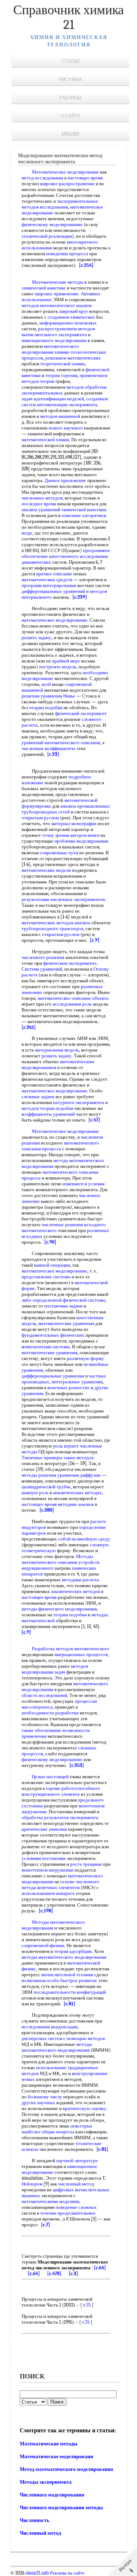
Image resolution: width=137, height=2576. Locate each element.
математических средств (47, 580)
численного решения (43, 957)
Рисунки (70, 79)
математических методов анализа (56, 923)
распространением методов (66, 329)
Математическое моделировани (56, 2457)
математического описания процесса (60, 1146)
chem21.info (37, 2573)
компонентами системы (46, 1347)
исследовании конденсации (50, 2027)
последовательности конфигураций (70, 1992)
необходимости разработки (50, 1713)
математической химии (45, 440)
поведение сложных (76, 2207)
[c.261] (29, 1027)
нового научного (66, 428)
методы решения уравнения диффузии (61, 1475)
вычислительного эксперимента (54, 335)
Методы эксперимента (46, 2482)
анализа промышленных (85, 806)
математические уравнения (66, 1323)
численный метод (76, 2184)
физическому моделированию (52, 224)
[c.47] (94, 1120)
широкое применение (57, 294)
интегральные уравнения (77, 1382)
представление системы (46, 1277)
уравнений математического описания (61, 743)
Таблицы (70, 98)
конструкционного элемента (51, 1794)
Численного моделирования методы (61, 2508)
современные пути (59, 853)
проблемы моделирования (81, 841)
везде (27, 533)
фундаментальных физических (53, 1335)
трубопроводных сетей (46, 812)
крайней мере (66, 661)
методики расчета (80, 1580)
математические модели (46, 870)
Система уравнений (42, 969)
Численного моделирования (52, 2495)
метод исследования (42, 178)
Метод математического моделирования (66, 2469)
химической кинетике (44, 288)
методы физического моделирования (59, 1609)
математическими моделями (50, 2201)
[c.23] (53, 754)
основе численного (80, 1882)
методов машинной (60, 416)
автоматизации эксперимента (67, 405)
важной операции (52, 1265)
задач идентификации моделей (53, 399)
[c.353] (77, 1765)
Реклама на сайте (67, 2573)
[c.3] (73, 2274)
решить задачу (37, 638)
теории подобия (46, 708)
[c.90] (50, 1242)
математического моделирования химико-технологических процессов (64, 352)
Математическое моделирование (65, 172)
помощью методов (86, 2038)
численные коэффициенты (48, 748)
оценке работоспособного (73, 1788)
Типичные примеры (42, 1458)
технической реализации (47, 236)
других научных (38, 2103)
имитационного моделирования (54, 340)
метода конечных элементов (51, 1887)
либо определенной (42, 1300)
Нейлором (32, 2184)
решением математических (73, 358)
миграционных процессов (81, 1654)
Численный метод (40, 2533)
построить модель (58, 667)
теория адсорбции (73, 1951)
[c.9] (95, 940)
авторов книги (85, 835)
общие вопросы (58, 2132)
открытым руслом (40, 818)
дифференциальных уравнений (53, 591)
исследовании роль (72, 1004)
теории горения (61, 375)
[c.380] (47, 1510)
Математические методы (58, 282)
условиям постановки (44, 1858)
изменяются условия (83, 1184)
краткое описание (54, 574)
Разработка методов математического (71, 1649)
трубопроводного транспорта (52, 928)
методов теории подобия (47, 1108)
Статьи (71, 61)
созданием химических (71, 317)
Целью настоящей (50, 1777)
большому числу (45, 2097)
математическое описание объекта (73, 998)
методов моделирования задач (55, 1669)
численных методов (42, 498)
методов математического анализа (57, 305)
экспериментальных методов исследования (60, 204)
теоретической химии (62, 364)
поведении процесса (67, 254)
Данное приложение (65, 480)
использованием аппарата (48, 1893)
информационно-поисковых (68, 323)
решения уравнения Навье (48, 696)
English (70, 134)
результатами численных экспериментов (63, 899)
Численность (35, 2520)
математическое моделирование (54, 620)
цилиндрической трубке (46, 1487)
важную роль (35, 1493)
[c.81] (69, 2004)
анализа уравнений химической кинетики (64, 510)
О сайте (71, 116)
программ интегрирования (49, 585)
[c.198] (46, 1911)
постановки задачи (63, 1306)
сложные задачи (38, 1097)
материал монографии (74, 823)
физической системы (84, 1300)
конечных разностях (68, 1388)
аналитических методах (77, 1493)
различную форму (85, 1358)
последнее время (39, 504)
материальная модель (57, 1050)
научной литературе (77, 2161)
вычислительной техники (67, 1975)
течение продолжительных (68, 2213)
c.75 (87, 2305)
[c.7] (45, 2225)
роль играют (66, 1446)
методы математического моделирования (64, 1957)
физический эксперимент (81, 713)
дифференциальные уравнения (53, 1376)
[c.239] (80, 597)
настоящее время (85, 178)
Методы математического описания (57, 1559)
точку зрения (56, 835)
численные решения (62, 1225)
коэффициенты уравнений (48, 1114)
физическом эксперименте (70, 963)
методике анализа (76, 1504)
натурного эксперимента (79, 1102)
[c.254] (86, 265)
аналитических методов (76, 1591)
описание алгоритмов (84, 515)
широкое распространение (67, 184)
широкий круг (74, 311)
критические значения (44, 1829)
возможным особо (40, 1980)
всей (46, 684)
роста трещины (86, 1864)
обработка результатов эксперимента (60, 1817)
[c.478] (54, 2274)
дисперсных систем (42, 2038)
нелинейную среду (91, 1539)
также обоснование (41, 1730)
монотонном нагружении (47, 1870)
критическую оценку (84, 2108)
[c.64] (100, 2268)
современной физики (43, 1945)
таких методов (79, 1458)
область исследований (44, 1695)
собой (64, 1539)
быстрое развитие (79, 1980)
